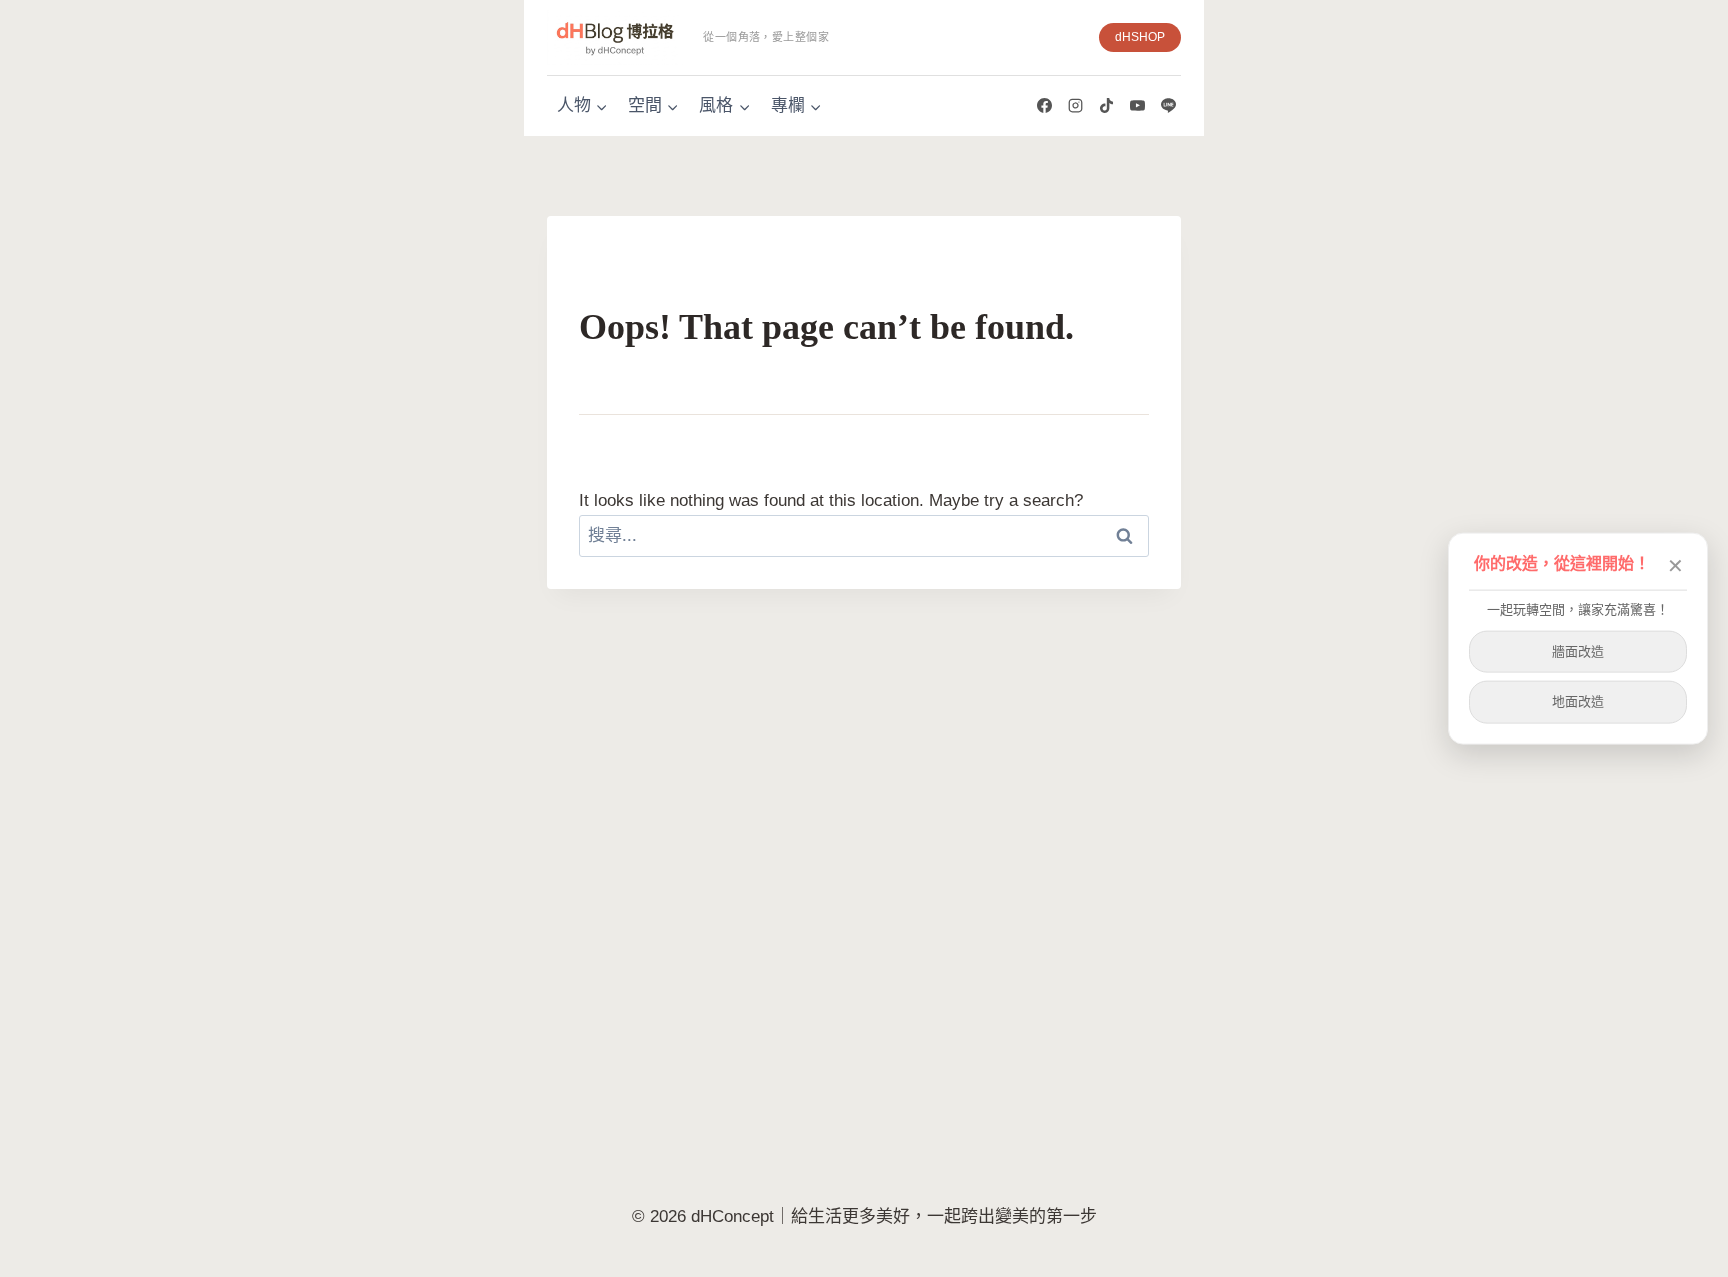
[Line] (1168, 106)
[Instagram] (1075, 106)
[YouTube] (1137, 106)
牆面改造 (1578, 650)
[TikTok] (1106, 106)
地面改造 (1578, 701)
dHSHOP (1140, 37)
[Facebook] (1044, 106)
